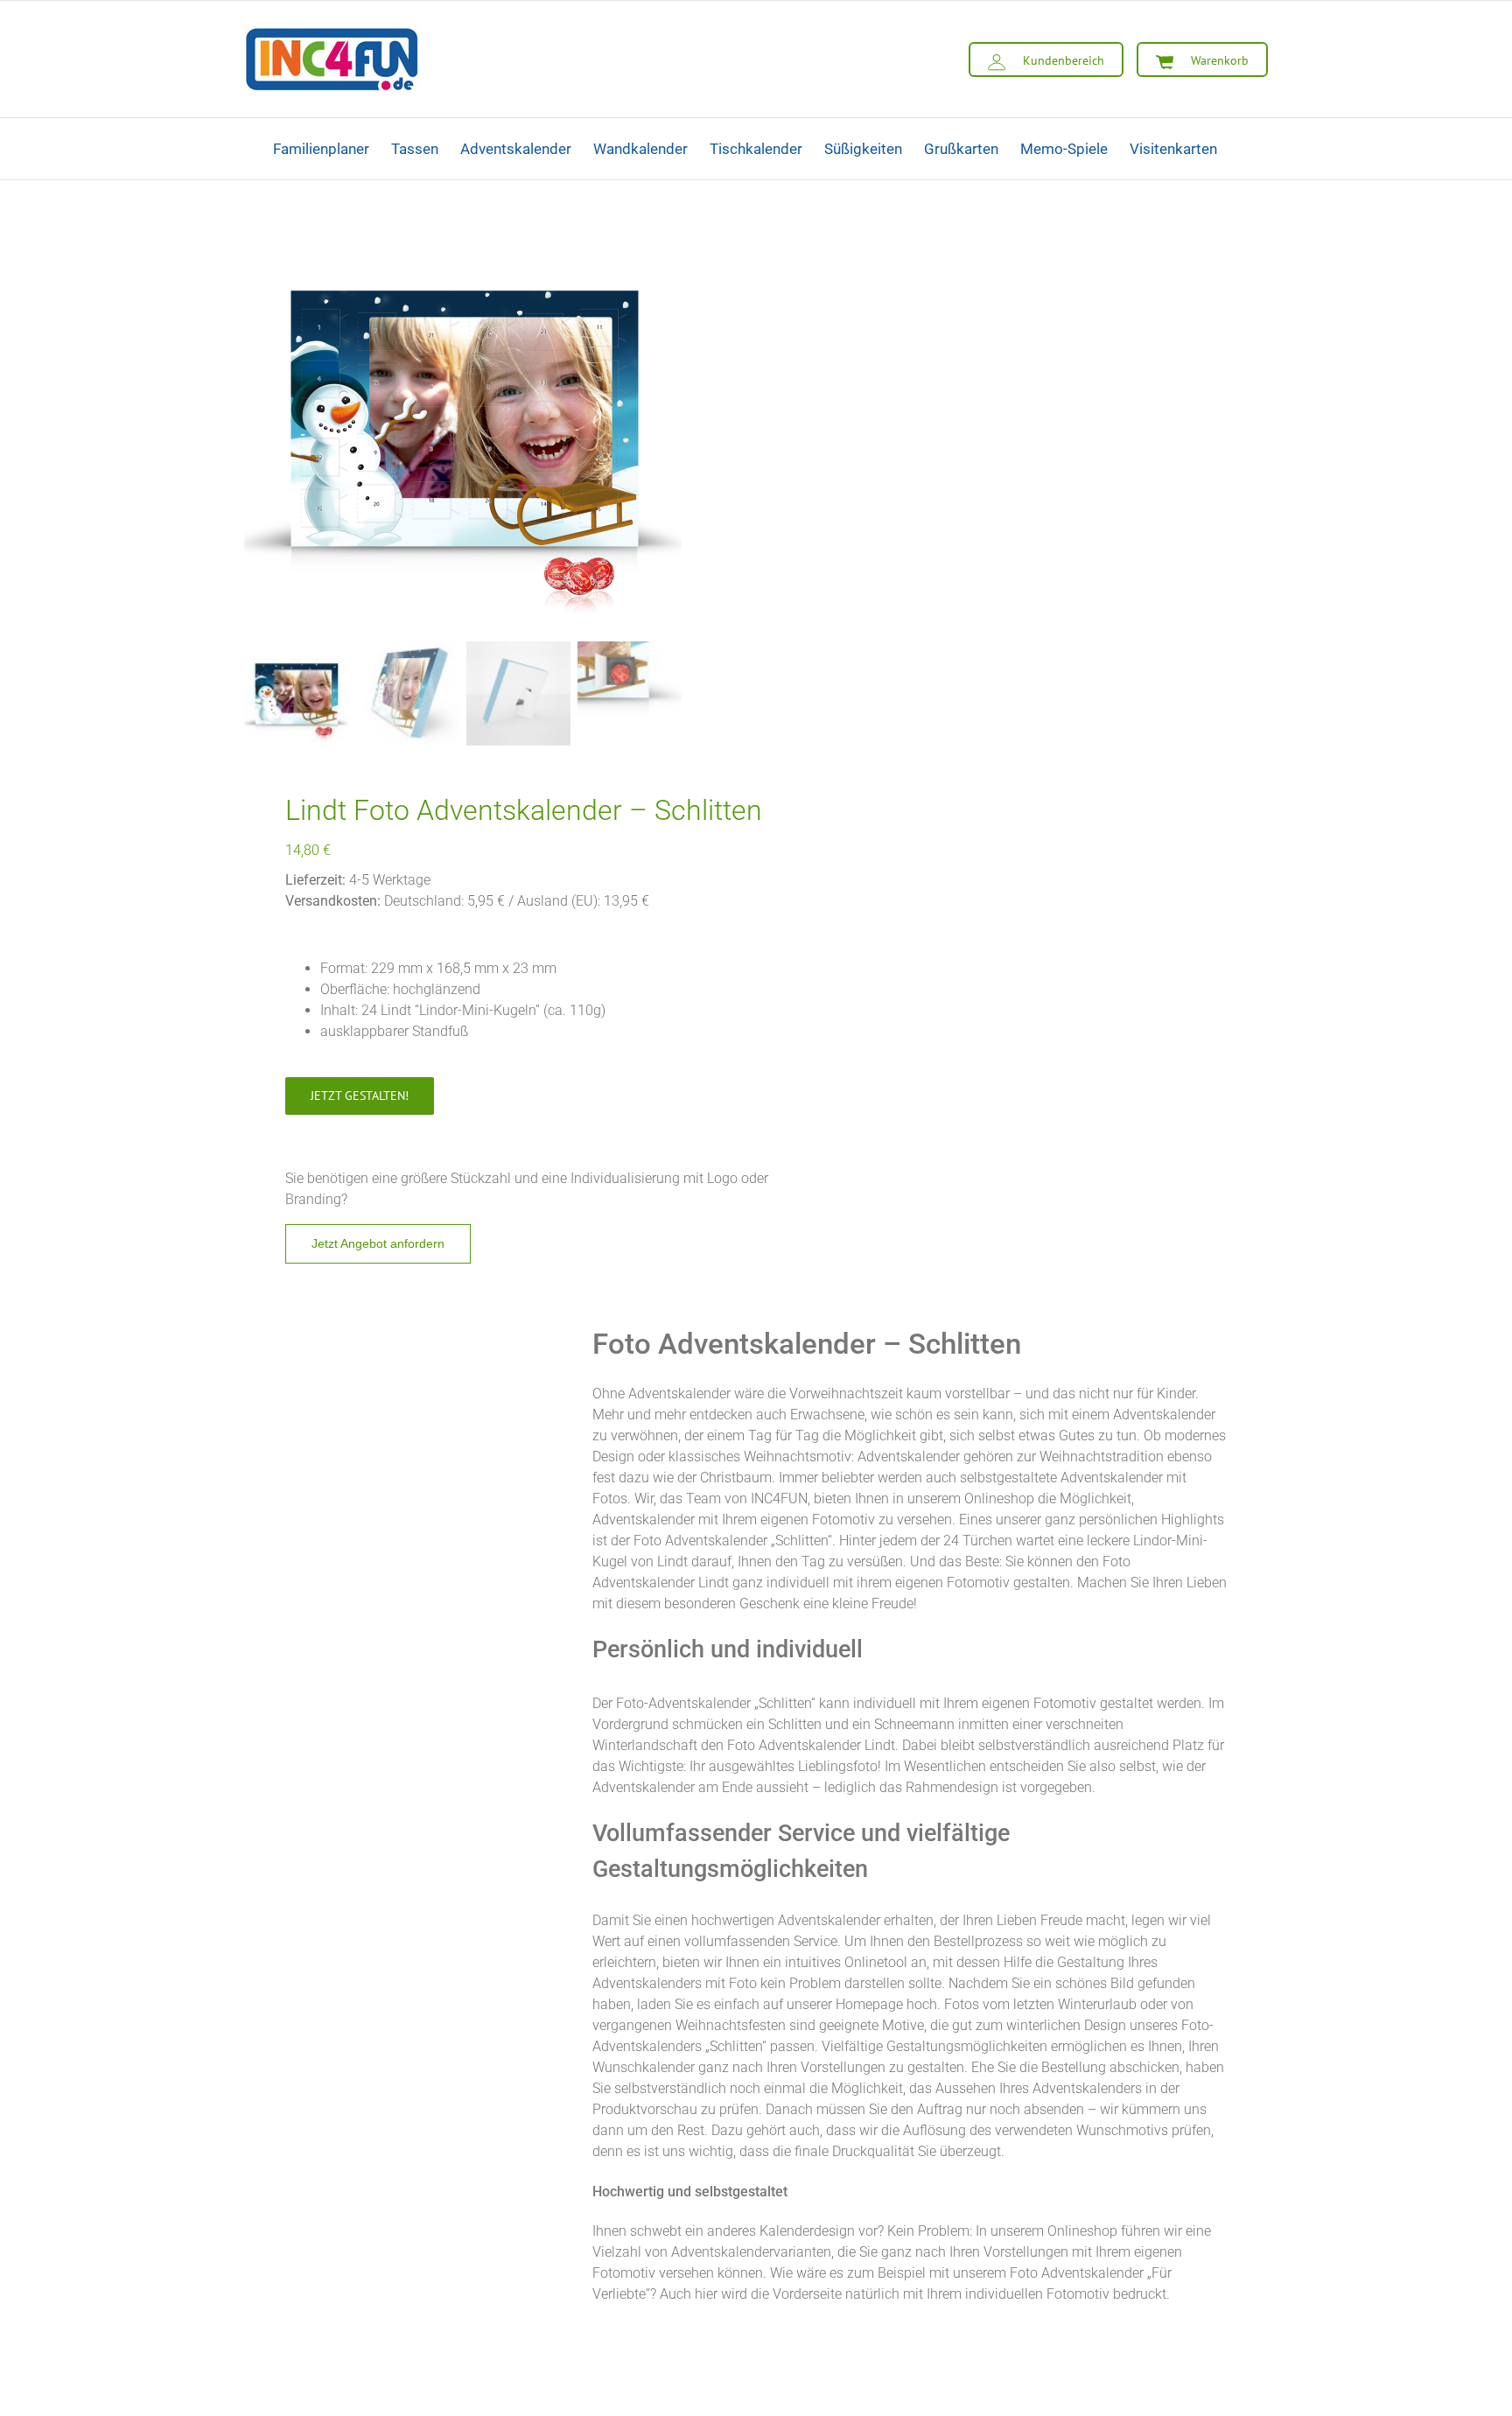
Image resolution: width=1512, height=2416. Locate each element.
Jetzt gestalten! (360, 1096)
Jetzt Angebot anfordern (378, 1243)
